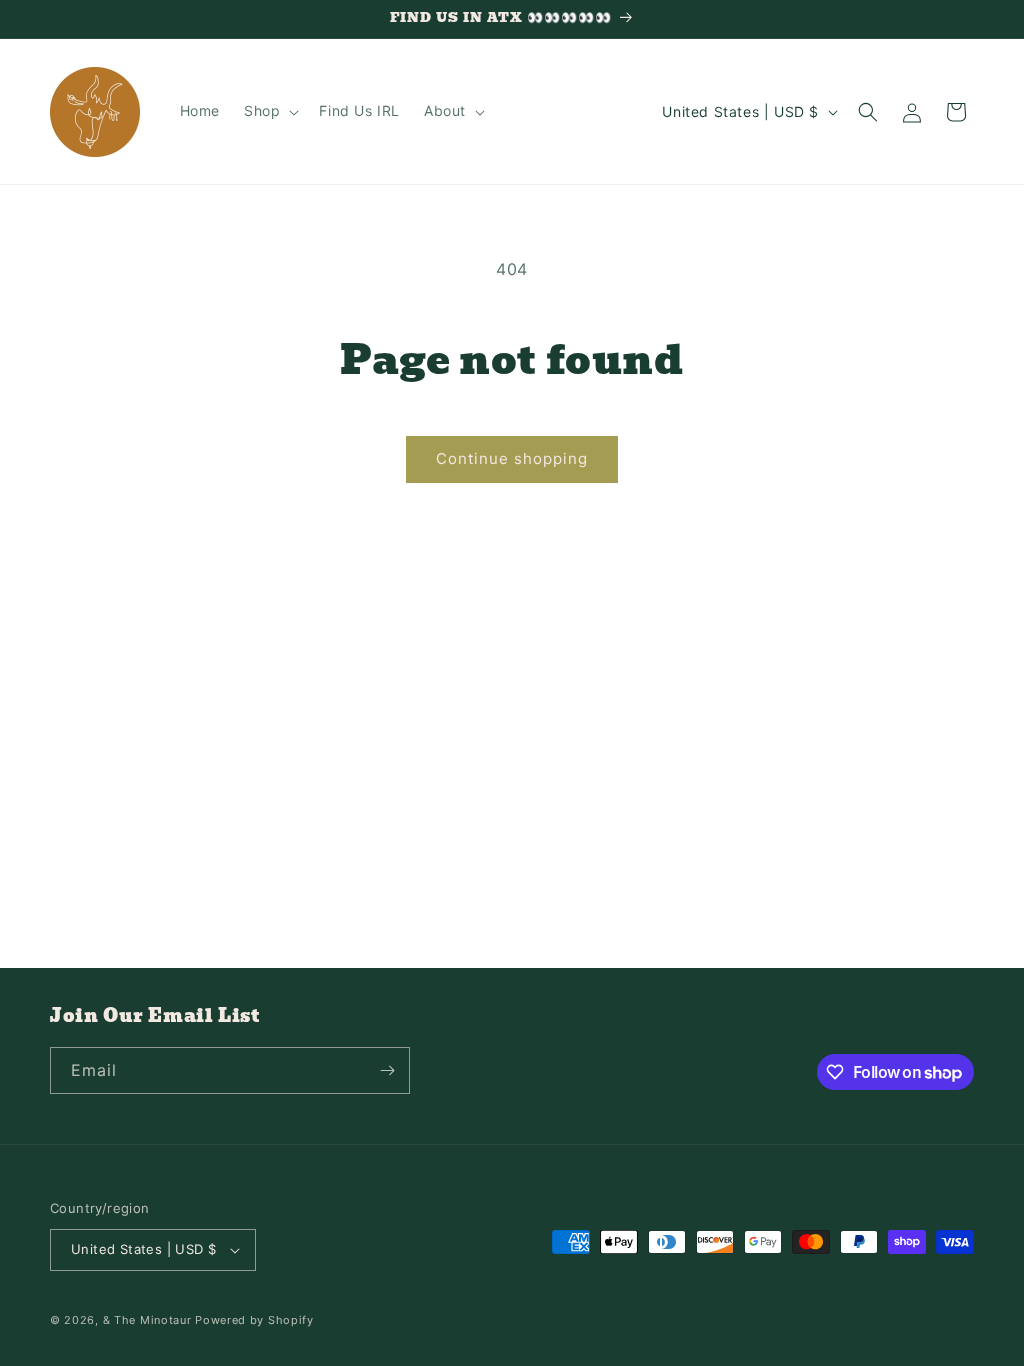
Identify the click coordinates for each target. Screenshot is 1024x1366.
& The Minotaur (147, 1320)
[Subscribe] (387, 1070)
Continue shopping (512, 458)
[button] (269, 111)
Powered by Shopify (254, 1320)
